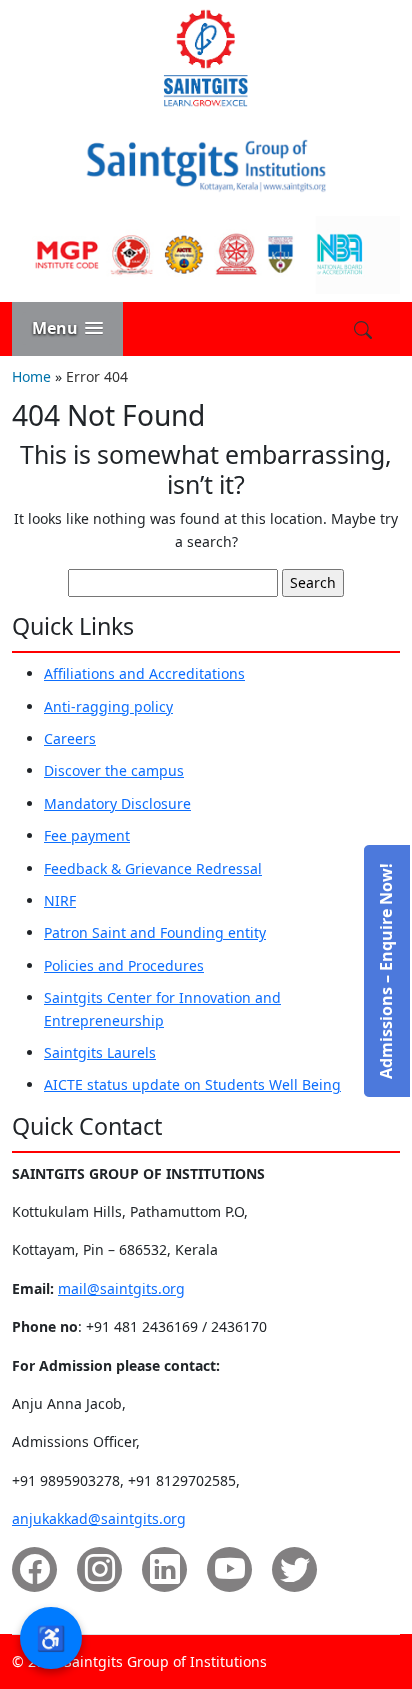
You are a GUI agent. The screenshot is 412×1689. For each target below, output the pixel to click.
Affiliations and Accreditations (144, 673)
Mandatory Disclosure (117, 803)
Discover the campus (114, 770)
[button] (67, 328)
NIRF (60, 900)
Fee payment (87, 835)
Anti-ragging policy (108, 706)
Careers (70, 738)
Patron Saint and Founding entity (155, 932)
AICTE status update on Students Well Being (192, 1084)
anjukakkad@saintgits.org (99, 1518)
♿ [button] (51, 1637)
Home (31, 376)
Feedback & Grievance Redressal (153, 868)
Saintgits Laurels (100, 1052)
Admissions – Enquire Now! (386, 971)
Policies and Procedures (124, 965)
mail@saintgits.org (121, 1288)
